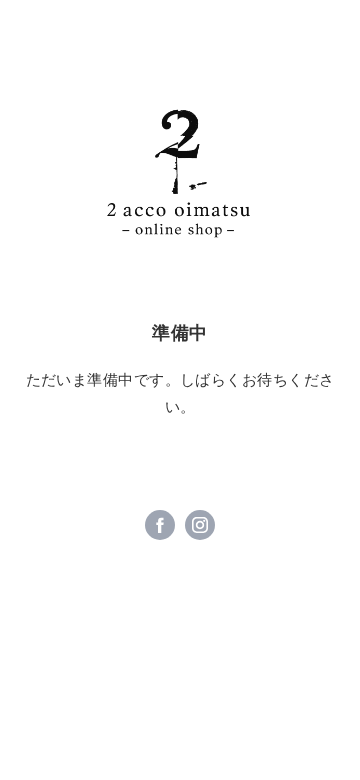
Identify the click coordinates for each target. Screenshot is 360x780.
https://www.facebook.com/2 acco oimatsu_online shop (160, 525)
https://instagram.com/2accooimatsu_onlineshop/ (200, 525)
